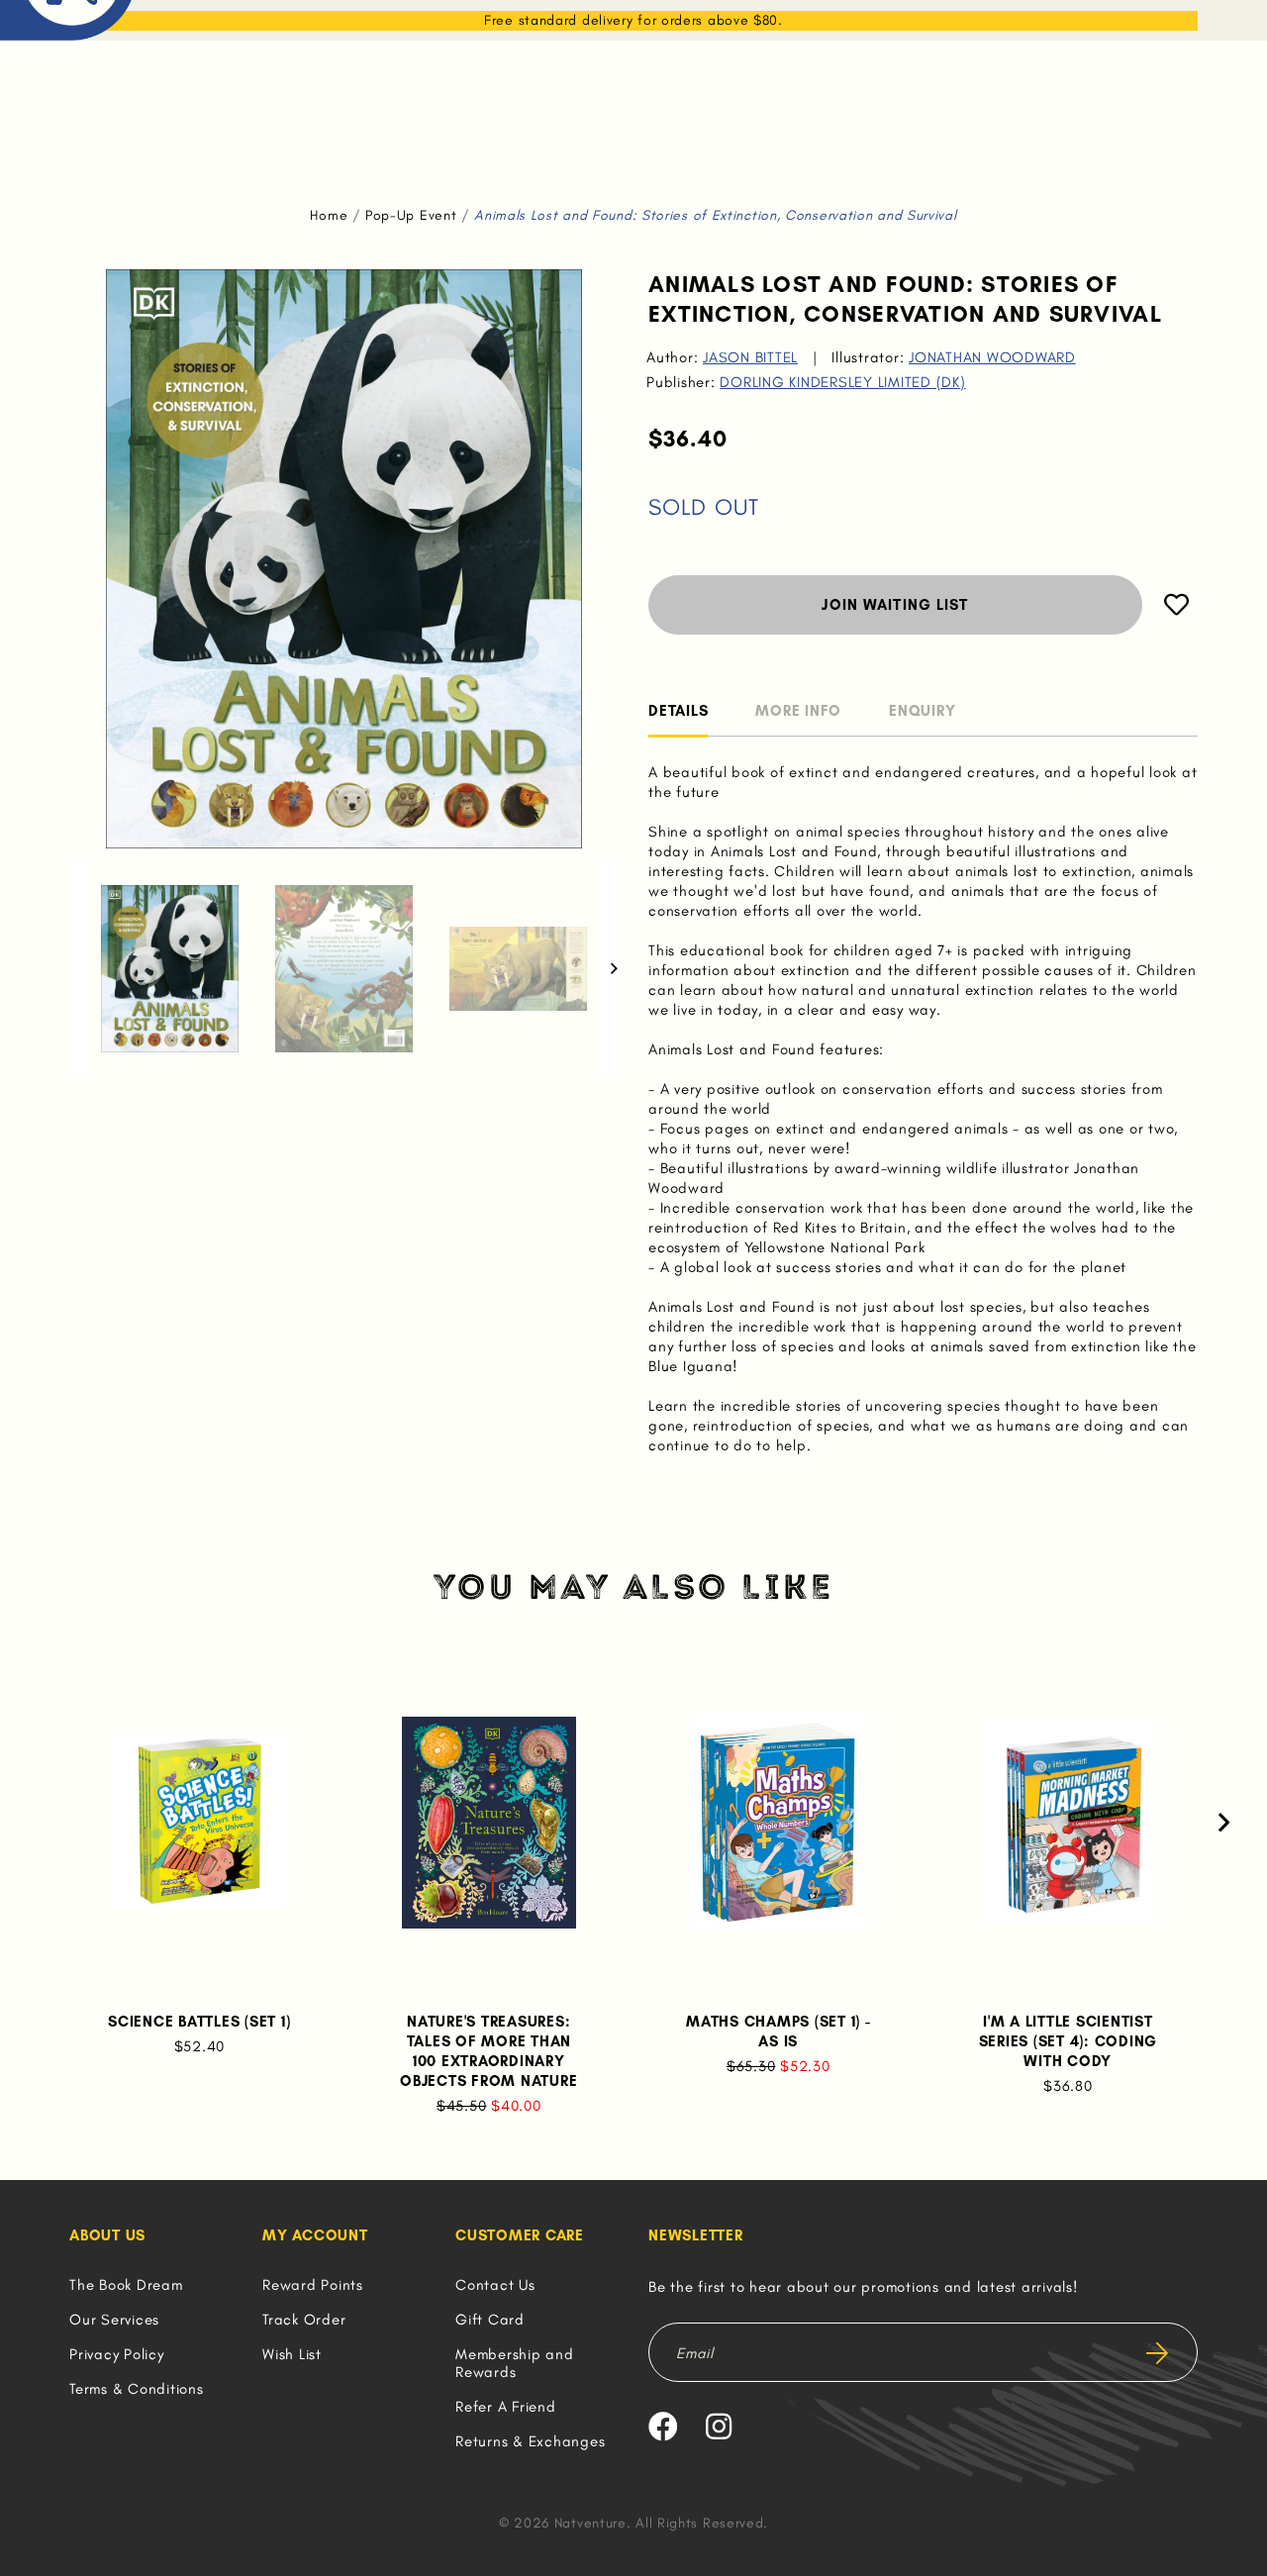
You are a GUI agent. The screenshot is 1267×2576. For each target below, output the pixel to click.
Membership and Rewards (515, 2363)
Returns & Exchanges (530, 2441)
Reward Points (313, 2285)
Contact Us (495, 2285)
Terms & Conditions (137, 2389)
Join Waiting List (895, 605)
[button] (79, 968)
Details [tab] (678, 711)
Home (329, 215)
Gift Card (490, 2320)
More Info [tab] (798, 711)
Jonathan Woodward (992, 357)
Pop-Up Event (411, 215)
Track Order (304, 2320)
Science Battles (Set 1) (199, 2022)
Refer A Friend (506, 2407)
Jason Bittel (750, 357)
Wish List (292, 2354)
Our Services (114, 2320)
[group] (170, 968)
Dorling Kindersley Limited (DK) (842, 382)
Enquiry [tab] (922, 711)
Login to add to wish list (1176, 605)
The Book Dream (126, 2285)
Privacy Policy (117, 2354)
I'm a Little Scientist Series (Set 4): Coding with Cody (1069, 2041)
